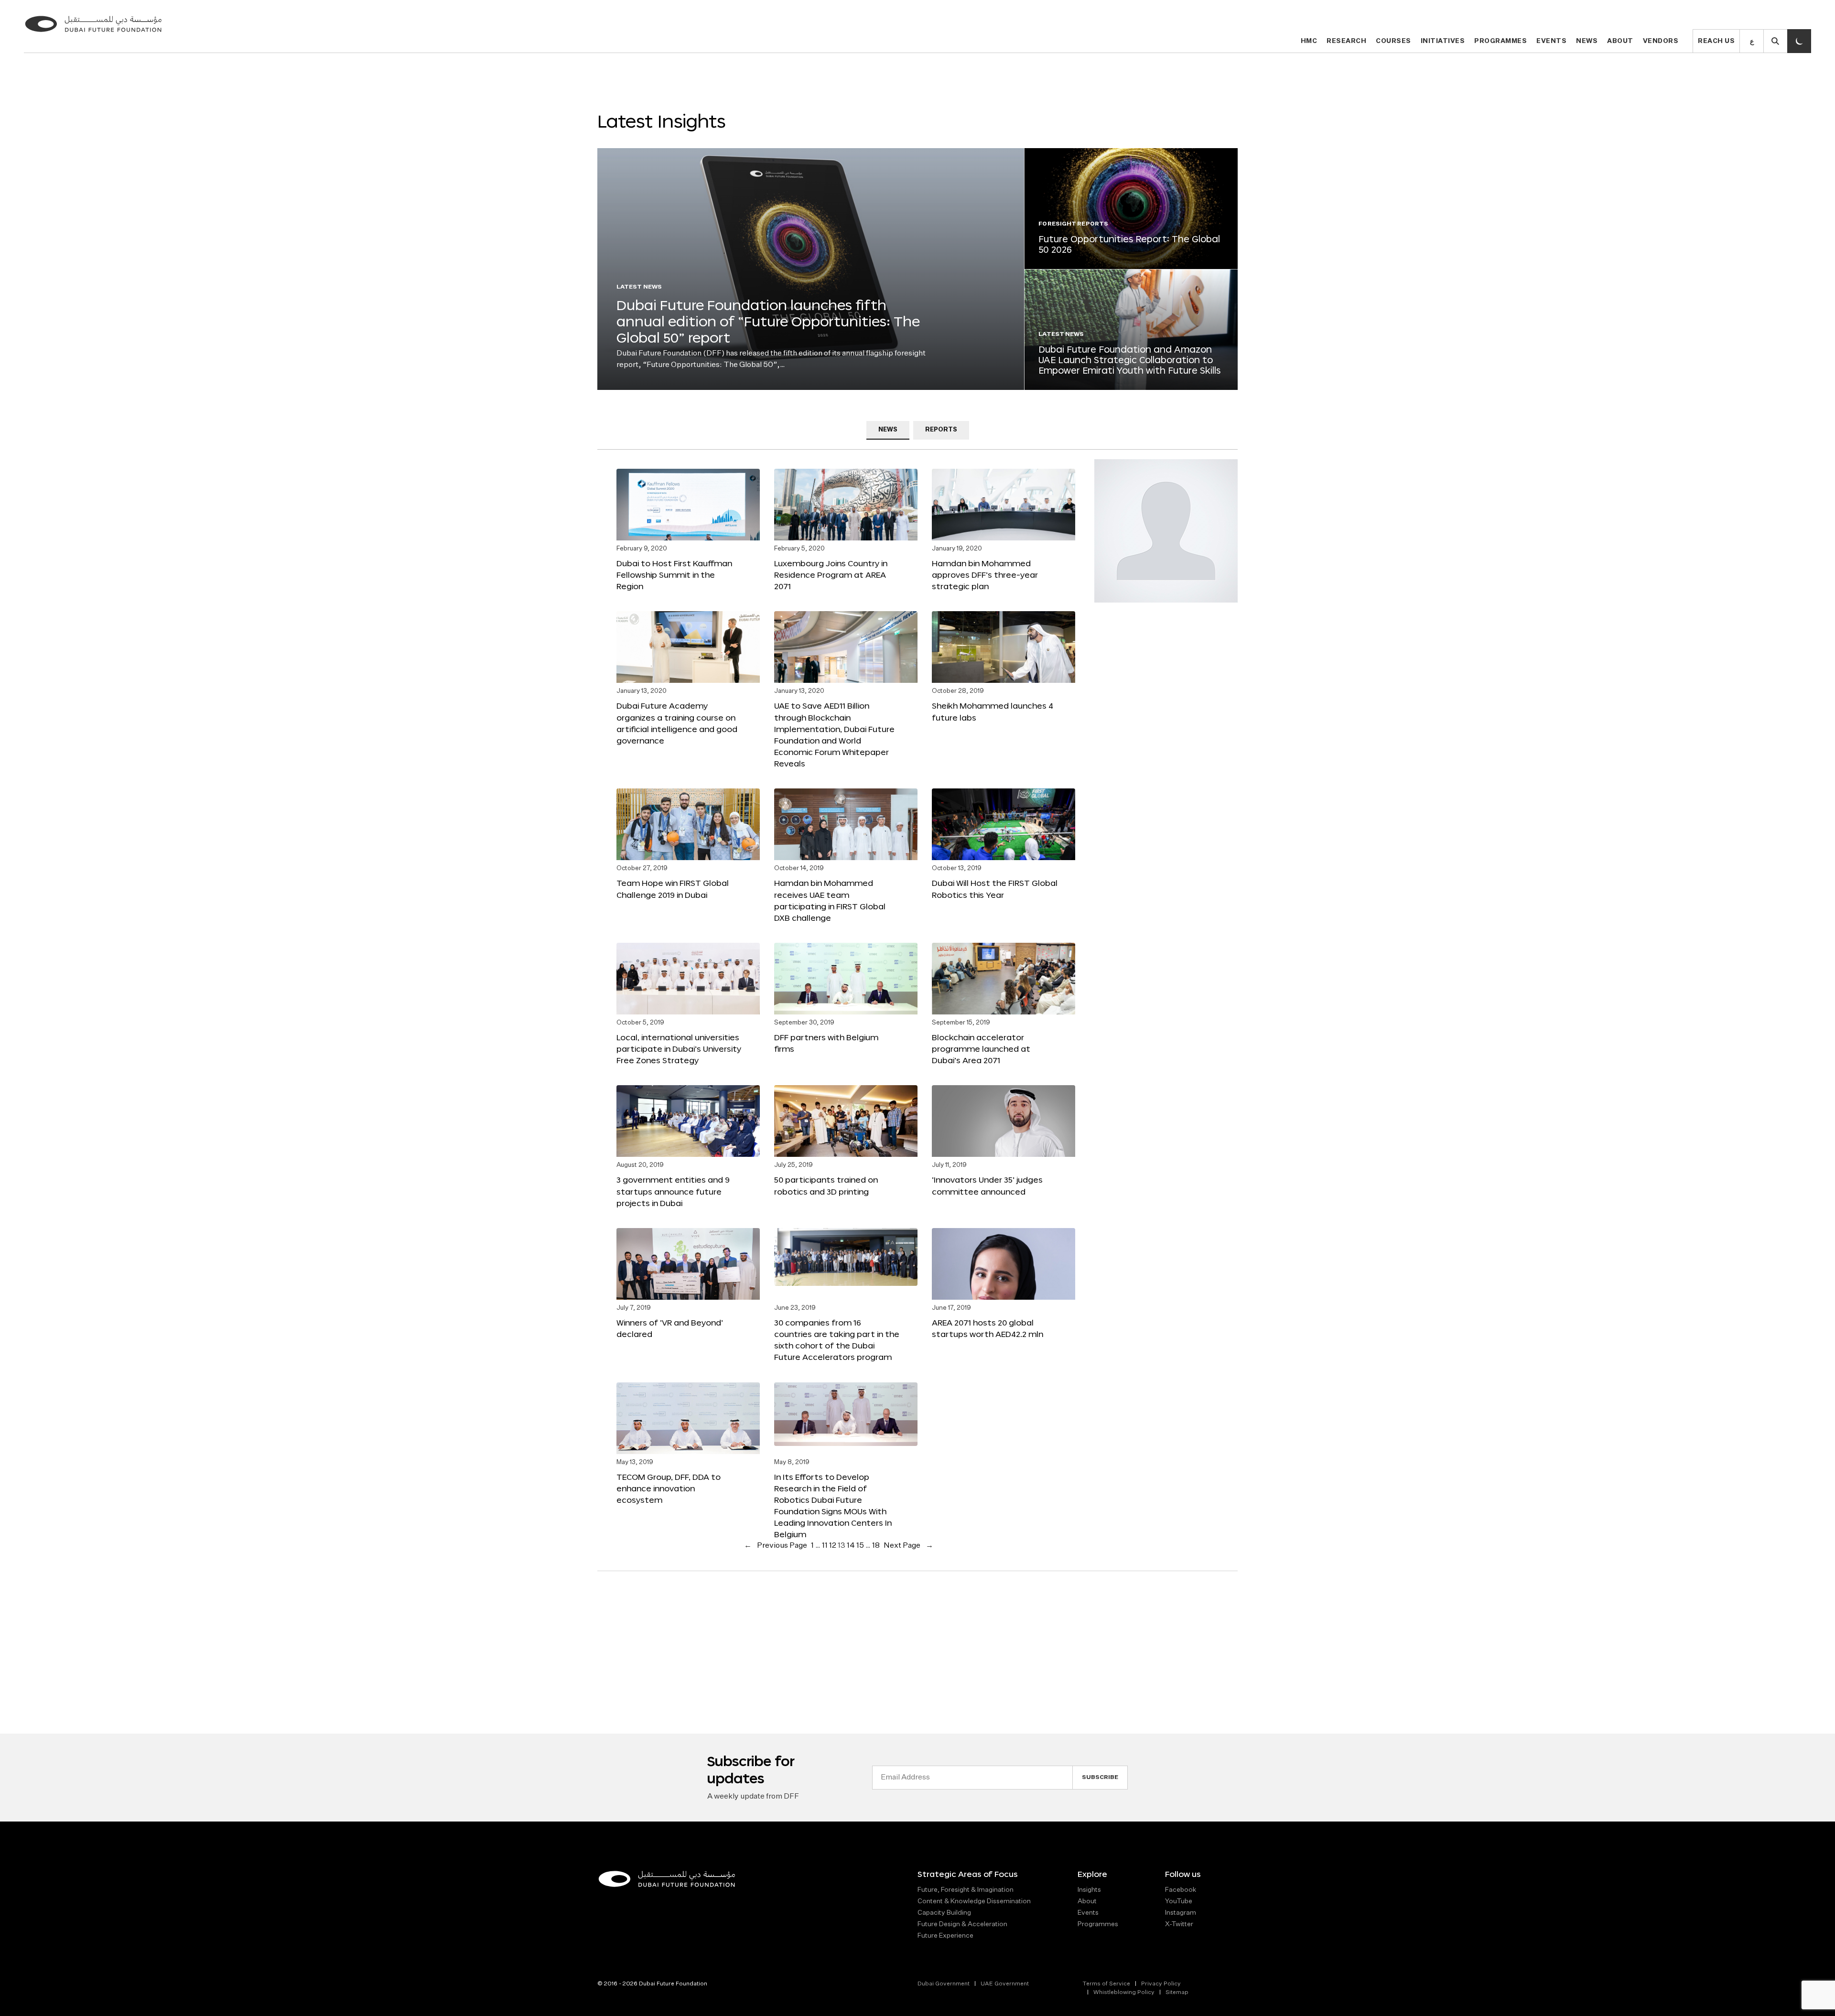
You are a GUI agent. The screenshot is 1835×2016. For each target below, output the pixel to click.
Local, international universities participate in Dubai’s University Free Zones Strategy (679, 1049)
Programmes (1500, 41)
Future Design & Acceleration (962, 1924)
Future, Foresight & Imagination (966, 1890)
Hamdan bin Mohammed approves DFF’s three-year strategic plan (985, 575)
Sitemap (1177, 1993)
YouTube (1179, 1901)
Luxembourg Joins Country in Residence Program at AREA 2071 (831, 575)
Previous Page (776, 1546)
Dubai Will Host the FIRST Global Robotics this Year (995, 889)
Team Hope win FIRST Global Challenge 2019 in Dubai (673, 889)
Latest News (639, 287)
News (1587, 41)
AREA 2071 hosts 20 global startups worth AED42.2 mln (988, 1328)
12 (833, 1546)
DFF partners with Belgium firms (826, 1043)
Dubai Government (944, 1984)
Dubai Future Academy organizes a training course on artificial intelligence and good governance (677, 723)
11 (825, 1546)
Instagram (1181, 1913)
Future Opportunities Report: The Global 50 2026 (1129, 244)
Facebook (1181, 1890)
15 (860, 1546)
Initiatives (1443, 41)
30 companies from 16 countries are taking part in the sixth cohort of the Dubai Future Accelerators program (837, 1340)
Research (1346, 41)
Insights (1089, 1890)
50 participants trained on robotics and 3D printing (826, 1185)
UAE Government (1005, 1984)
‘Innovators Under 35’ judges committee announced (987, 1185)
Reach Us (1716, 41)
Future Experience (945, 1936)
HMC (1309, 41)
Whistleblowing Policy (1124, 1993)
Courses (1393, 41)
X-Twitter (1179, 1924)
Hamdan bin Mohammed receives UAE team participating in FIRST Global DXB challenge (830, 900)
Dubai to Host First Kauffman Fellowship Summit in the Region (674, 575)
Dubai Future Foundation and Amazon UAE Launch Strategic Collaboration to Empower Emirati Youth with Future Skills (1129, 360)
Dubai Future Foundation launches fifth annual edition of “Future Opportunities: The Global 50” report (768, 321)
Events (1551, 41)
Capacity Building (944, 1913)
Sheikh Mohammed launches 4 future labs (993, 711)
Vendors (1661, 41)
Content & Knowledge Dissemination (974, 1901)
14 (851, 1546)
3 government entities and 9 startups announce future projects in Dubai (673, 1191)
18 (876, 1546)
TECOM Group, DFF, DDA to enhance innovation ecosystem (669, 1488)
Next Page (908, 1546)
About (1620, 41)
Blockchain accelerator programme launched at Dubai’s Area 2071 (981, 1049)
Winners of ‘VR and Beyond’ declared (670, 1328)
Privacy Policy (1161, 1984)
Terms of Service (1106, 1984)
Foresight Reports (1073, 224)
